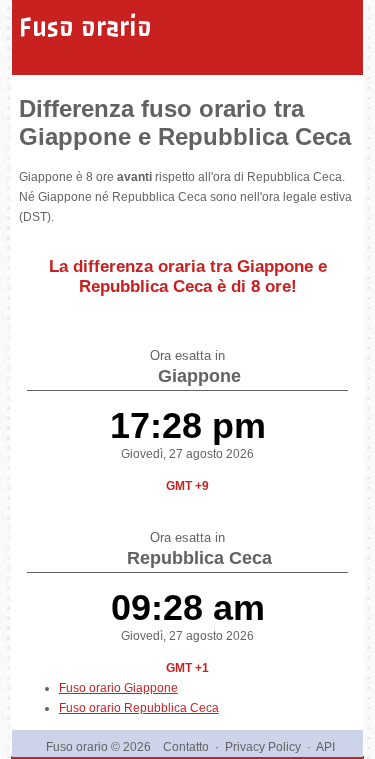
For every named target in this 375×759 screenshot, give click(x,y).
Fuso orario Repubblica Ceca (139, 708)
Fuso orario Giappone (118, 688)
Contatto (186, 747)
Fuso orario (85, 27)
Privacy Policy (263, 747)
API (325, 747)
